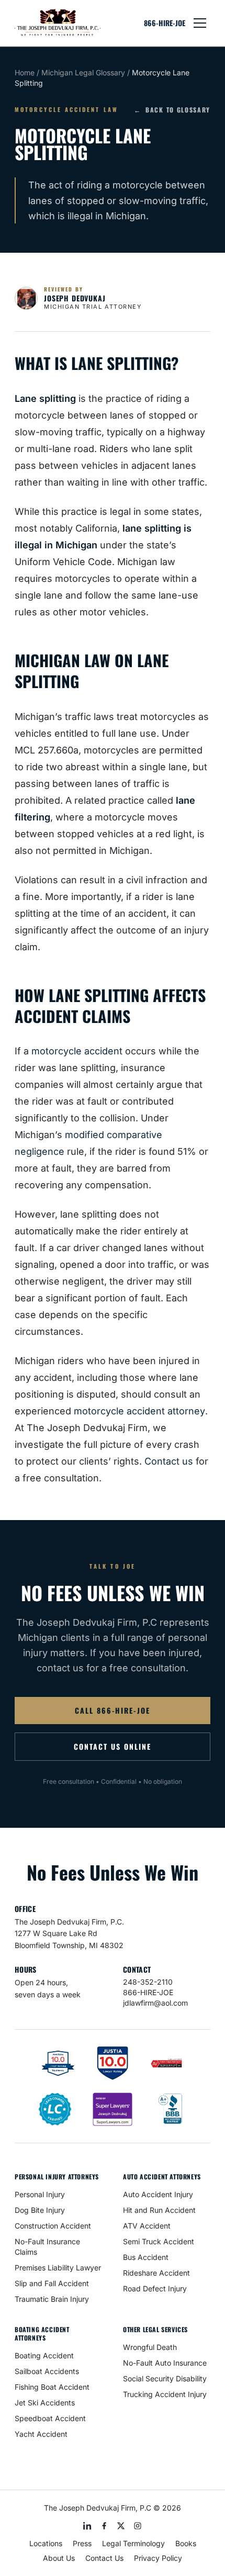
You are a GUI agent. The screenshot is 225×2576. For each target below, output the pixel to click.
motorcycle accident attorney (139, 1411)
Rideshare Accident (156, 2273)
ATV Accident (147, 2226)
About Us (59, 2558)
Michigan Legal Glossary (83, 72)
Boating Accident (44, 2355)
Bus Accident (146, 2257)
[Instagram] (138, 2526)
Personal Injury (40, 2194)
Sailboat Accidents (47, 2371)
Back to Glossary (172, 110)
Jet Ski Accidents (45, 2403)
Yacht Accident (41, 2434)
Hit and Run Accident (159, 2210)
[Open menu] (200, 23)
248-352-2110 (148, 1982)
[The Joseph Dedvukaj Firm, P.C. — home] (58, 23)
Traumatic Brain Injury (52, 2299)
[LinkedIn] (87, 2526)
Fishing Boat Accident (52, 2387)
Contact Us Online (112, 1746)
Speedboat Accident (50, 2418)
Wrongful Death (150, 2347)
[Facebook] (104, 2526)
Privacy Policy (158, 2558)
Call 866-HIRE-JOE (113, 1710)
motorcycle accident (77, 1051)
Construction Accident (53, 2226)
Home (25, 72)
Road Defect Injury (155, 2288)
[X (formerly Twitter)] (121, 2526)
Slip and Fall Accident (52, 2283)
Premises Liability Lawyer (58, 2268)
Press (82, 2543)
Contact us (169, 1461)
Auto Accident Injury (158, 2194)
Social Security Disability (165, 2378)
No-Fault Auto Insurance (165, 2363)
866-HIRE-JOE (165, 23)
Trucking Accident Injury (165, 2394)
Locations (46, 2543)
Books (186, 2543)
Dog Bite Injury (40, 2210)
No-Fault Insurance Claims (47, 2247)
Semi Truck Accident (159, 2241)
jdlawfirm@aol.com (155, 2003)
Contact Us (104, 2558)
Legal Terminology (133, 2543)
